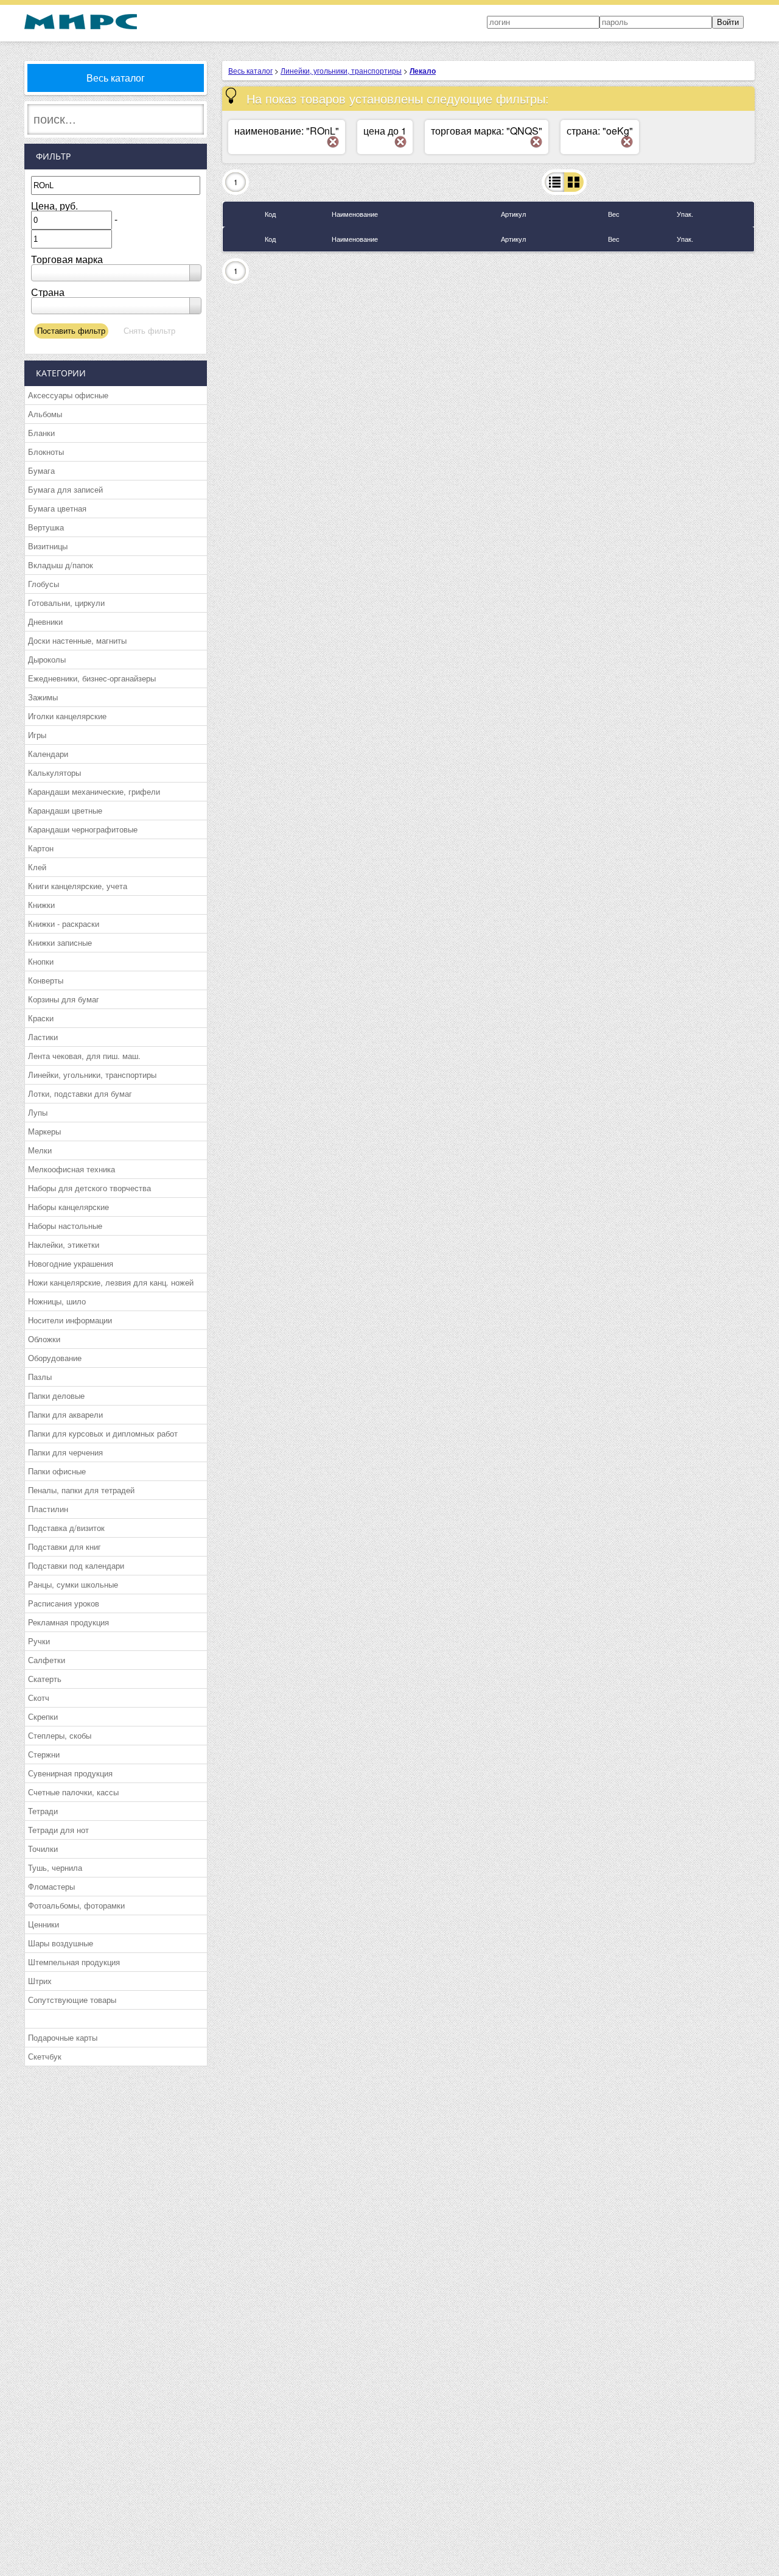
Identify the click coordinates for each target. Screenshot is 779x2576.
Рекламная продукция (68, 1622)
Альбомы (45, 414)
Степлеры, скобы (60, 1735)
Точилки (43, 1849)
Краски (41, 1018)
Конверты (46, 980)
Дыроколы (47, 659)
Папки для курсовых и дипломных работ (103, 1433)
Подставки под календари (76, 1565)
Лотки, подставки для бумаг (80, 1093)
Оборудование (55, 1358)
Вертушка (46, 527)
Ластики (43, 1037)
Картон (41, 848)
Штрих (40, 1981)
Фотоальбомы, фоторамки (76, 1905)
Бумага (41, 470)
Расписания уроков (64, 1603)
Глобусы (44, 584)
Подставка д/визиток (66, 1528)
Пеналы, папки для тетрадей (81, 1490)
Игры (37, 735)
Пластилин (48, 1509)
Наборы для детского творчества (89, 1188)
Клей (37, 867)
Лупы (38, 1112)
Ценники (44, 1924)
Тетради (43, 1811)
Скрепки (43, 1716)
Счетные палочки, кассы (73, 1792)
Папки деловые (56, 1395)
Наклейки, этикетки (64, 1244)
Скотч (39, 1698)
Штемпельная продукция (74, 1962)
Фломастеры (51, 1886)
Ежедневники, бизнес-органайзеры (92, 678)
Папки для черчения (65, 1452)
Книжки (41, 905)
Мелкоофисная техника (72, 1169)
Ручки (39, 1641)
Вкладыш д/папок (61, 565)
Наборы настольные (65, 1226)
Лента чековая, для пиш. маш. (84, 1056)
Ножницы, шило (57, 1301)
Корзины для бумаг (64, 999)
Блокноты (46, 452)
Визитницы (48, 546)
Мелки (40, 1150)
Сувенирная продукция (70, 1773)
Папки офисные (57, 1471)
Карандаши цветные (65, 810)
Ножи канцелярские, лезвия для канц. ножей (111, 1282)
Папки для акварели (65, 1414)
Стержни (44, 1754)
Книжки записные (60, 942)
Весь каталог (116, 78)
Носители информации (70, 1320)
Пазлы (40, 1377)
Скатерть (45, 1679)
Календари (48, 754)
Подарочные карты (63, 2037)
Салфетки (47, 1660)
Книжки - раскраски (64, 924)
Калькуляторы (54, 772)
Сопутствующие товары (72, 2000)
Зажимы (43, 697)
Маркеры (44, 1131)
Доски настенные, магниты (77, 640)
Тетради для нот (58, 1830)
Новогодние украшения (71, 1263)
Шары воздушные (61, 1943)
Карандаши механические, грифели (94, 791)
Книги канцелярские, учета (78, 886)
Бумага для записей (65, 489)
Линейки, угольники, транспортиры (92, 1075)
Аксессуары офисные (68, 395)
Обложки (44, 1339)
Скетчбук (45, 2056)
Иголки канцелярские (67, 716)
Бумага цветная (57, 508)
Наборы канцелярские (68, 1207)
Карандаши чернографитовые (83, 829)
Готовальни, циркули (66, 603)
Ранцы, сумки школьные (73, 1584)
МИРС (81, 22)
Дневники (45, 621)
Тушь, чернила (55, 1867)
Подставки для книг (65, 1547)
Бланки (41, 433)
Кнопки (41, 961)
